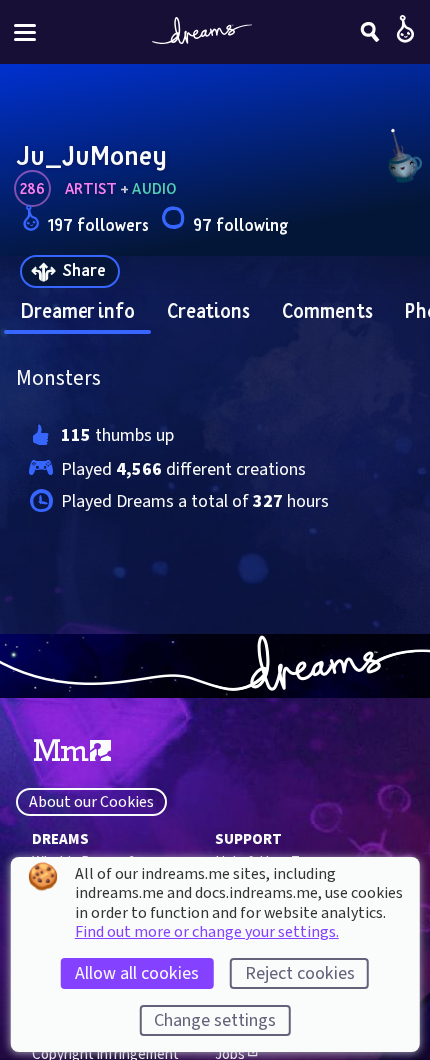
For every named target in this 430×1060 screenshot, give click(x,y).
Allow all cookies (137, 973)
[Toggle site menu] (25, 32)
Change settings (215, 1020)
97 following (240, 224)
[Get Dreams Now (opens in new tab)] (215, 666)
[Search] (370, 32)
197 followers (98, 224)
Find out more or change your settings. (207, 932)
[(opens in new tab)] (72, 751)
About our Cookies (91, 802)
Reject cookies (300, 973)
